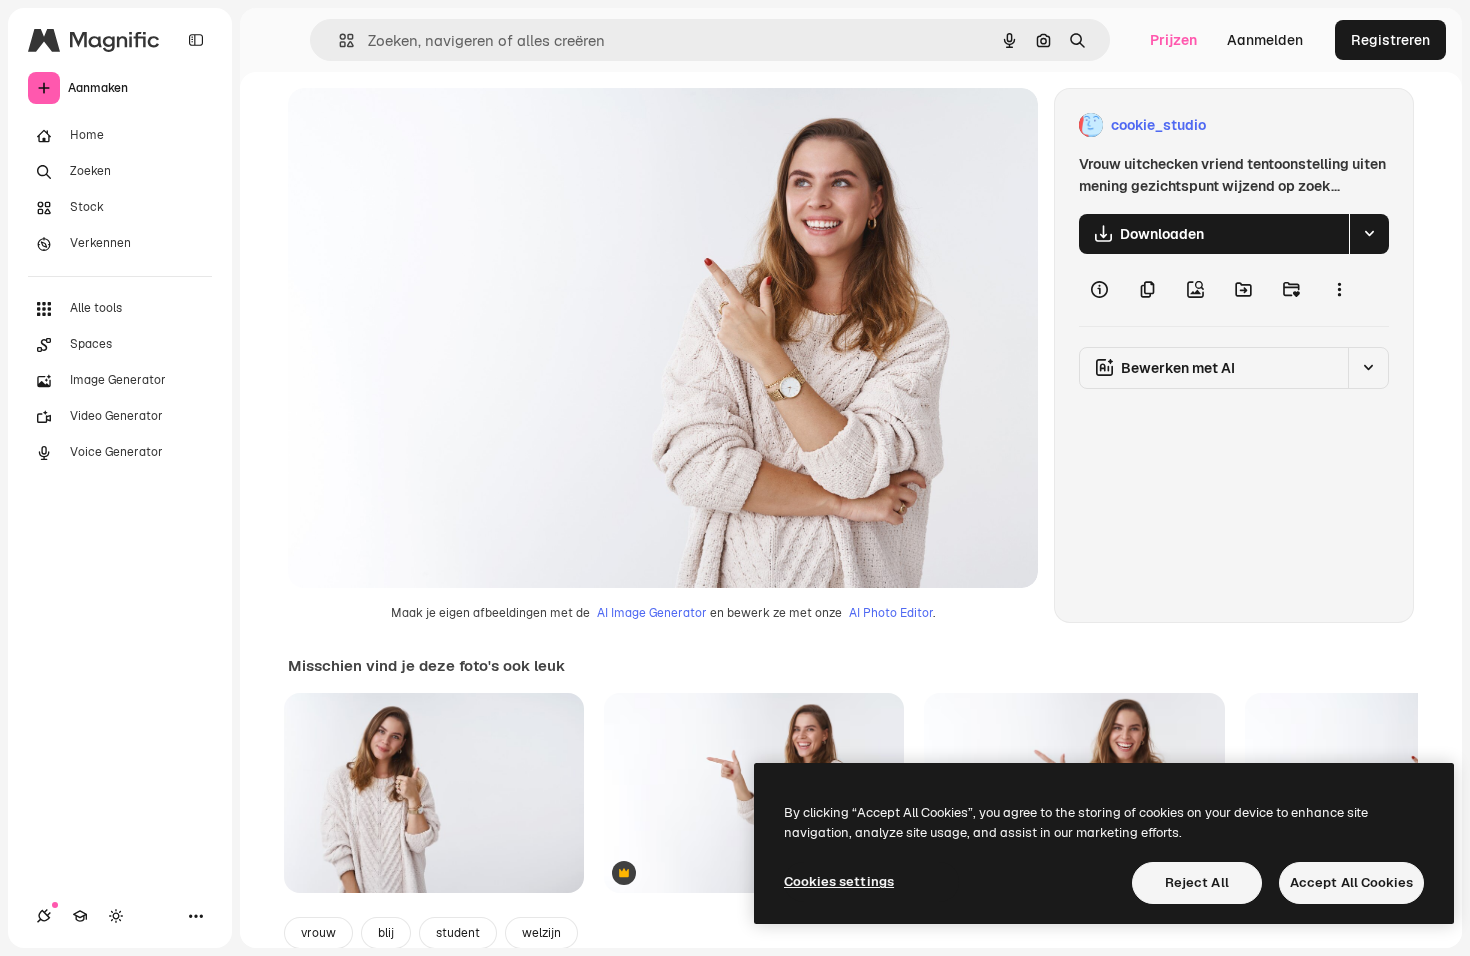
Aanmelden (1265, 40)
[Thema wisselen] (116, 916)
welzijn (541, 933)
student (458, 933)
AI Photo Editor (891, 613)
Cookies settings (839, 881)
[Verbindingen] (44, 916)
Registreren (1390, 40)
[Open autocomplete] (338, 40)
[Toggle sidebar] (196, 40)
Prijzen (1173, 40)
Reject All (1197, 882)
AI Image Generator (652, 613)
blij (386, 933)
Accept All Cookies (1351, 882)
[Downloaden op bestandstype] (1369, 234)
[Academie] (80, 916)
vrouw (318, 933)
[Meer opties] (1339, 290)
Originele (419, 125)
